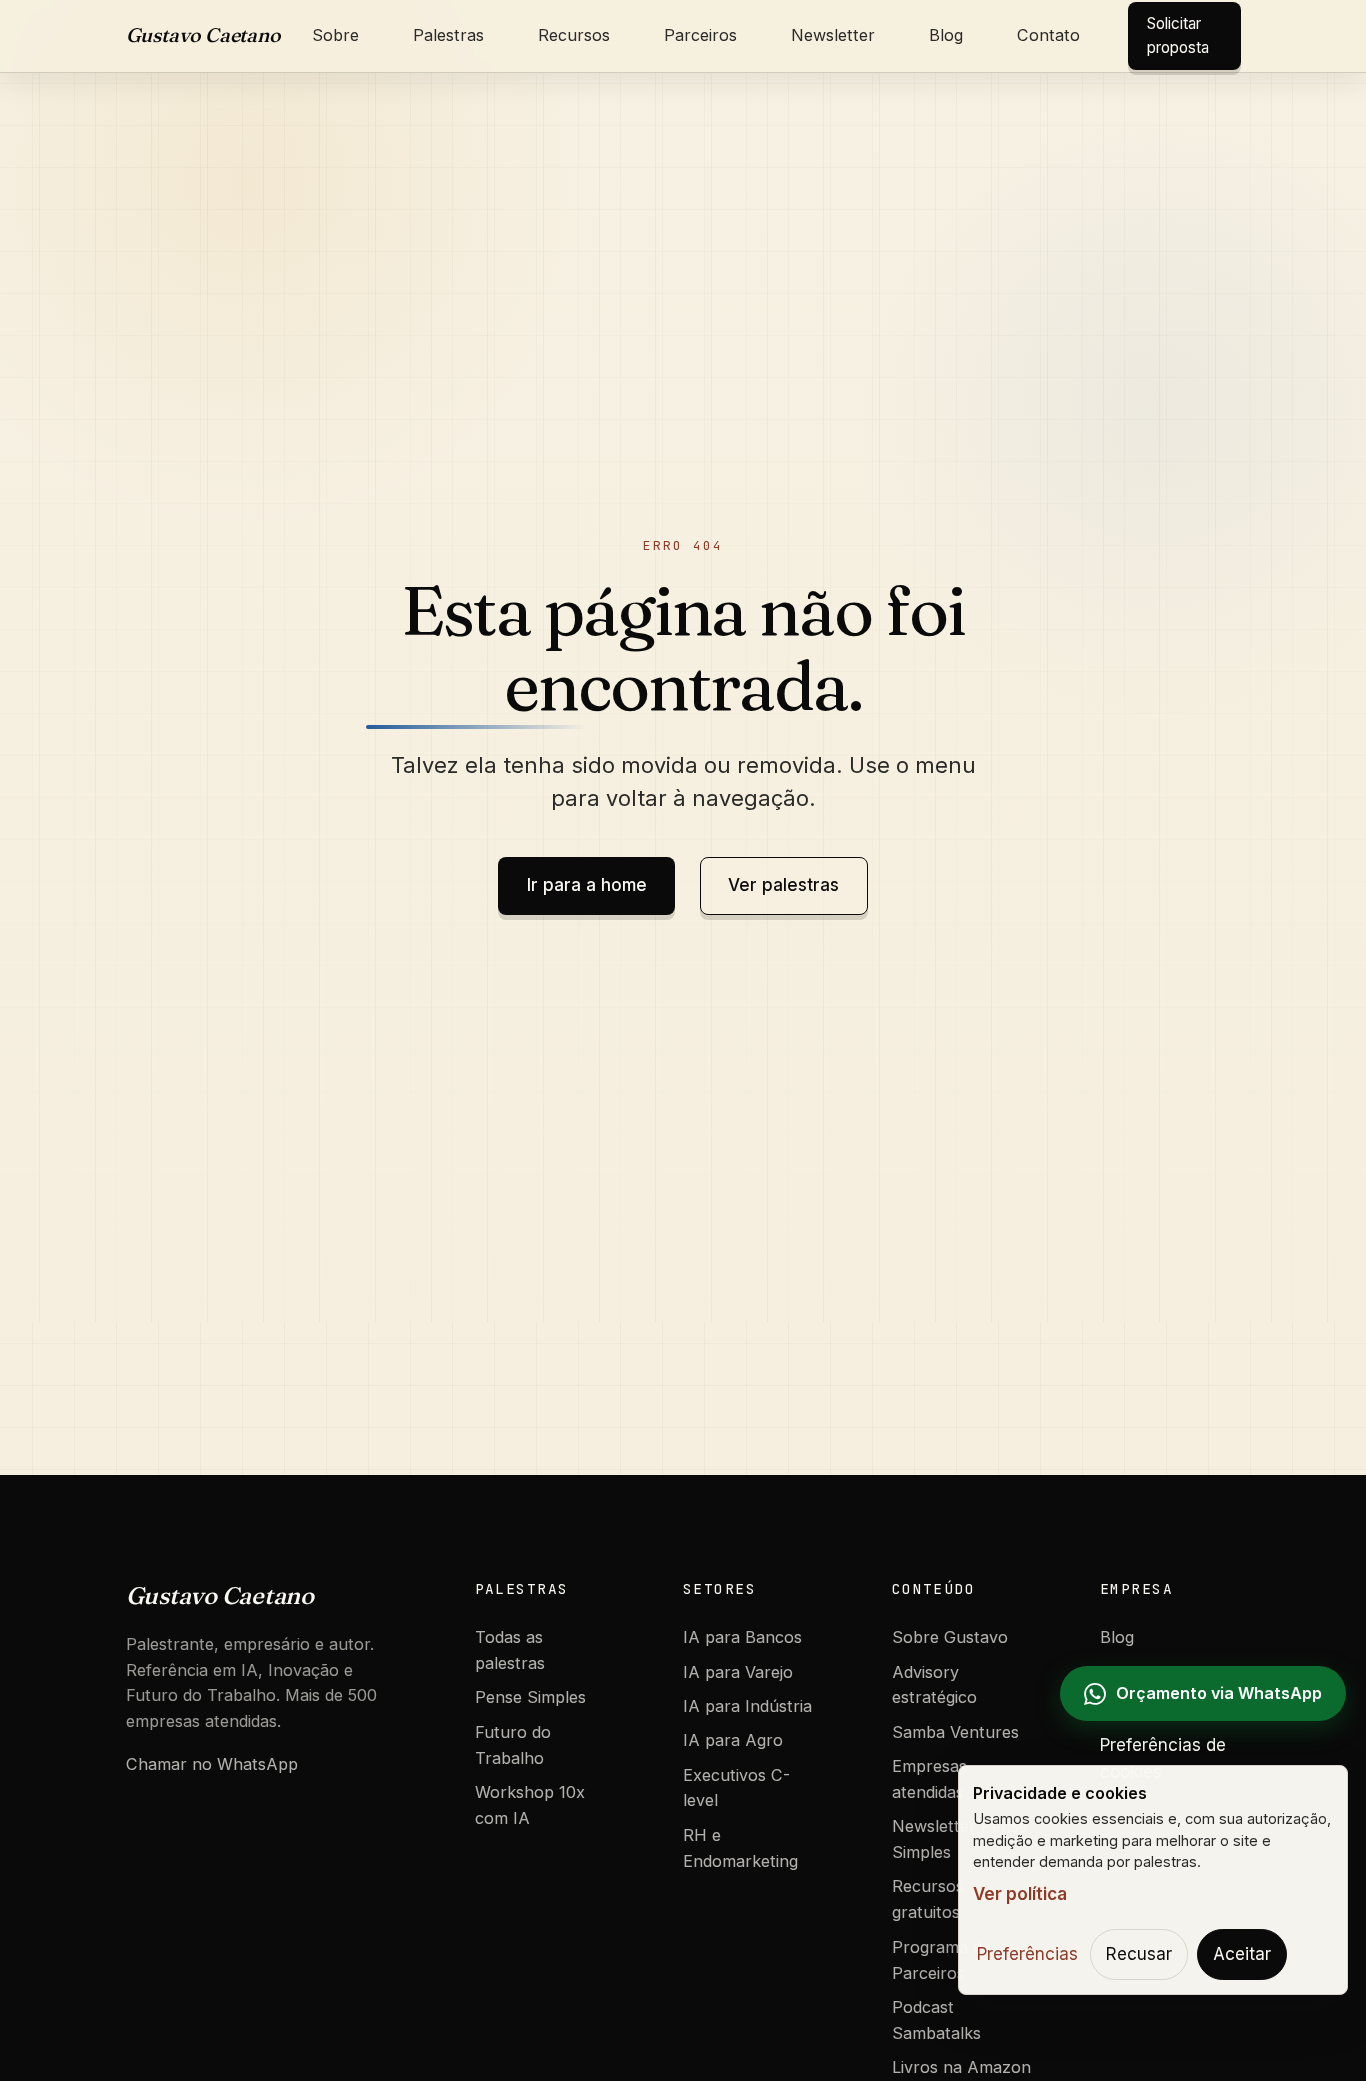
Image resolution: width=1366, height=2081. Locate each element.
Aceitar (1242, 1954)
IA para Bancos (742, 1637)
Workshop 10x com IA (530, 1805)
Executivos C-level (736, 1788)
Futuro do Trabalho (513, 1745)
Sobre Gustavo (950, 1637)
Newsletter (833, 35)
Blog (946, 35)
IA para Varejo (738, 1672)
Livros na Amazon (961, 2067)
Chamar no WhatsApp (212, 1764)
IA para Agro (733, 1740)
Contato (1048, 35)
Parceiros (700, 35)
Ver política (1020, 1894)
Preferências (1027, 1954)
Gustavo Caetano (203, 35)
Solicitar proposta (1178, 35)
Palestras (448, 35)
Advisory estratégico (934, 1685)
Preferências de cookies (1163, 1758)
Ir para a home (587, 885)
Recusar (1139, 1954)
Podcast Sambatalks (936, 2020)
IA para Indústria (747, 1706)
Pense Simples (530, 1697)
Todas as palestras (510, 1650)
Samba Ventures (955, 1732)
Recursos (574, 35)
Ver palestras (783, 885)
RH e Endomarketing (740, 1848)
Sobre (335, 35)
